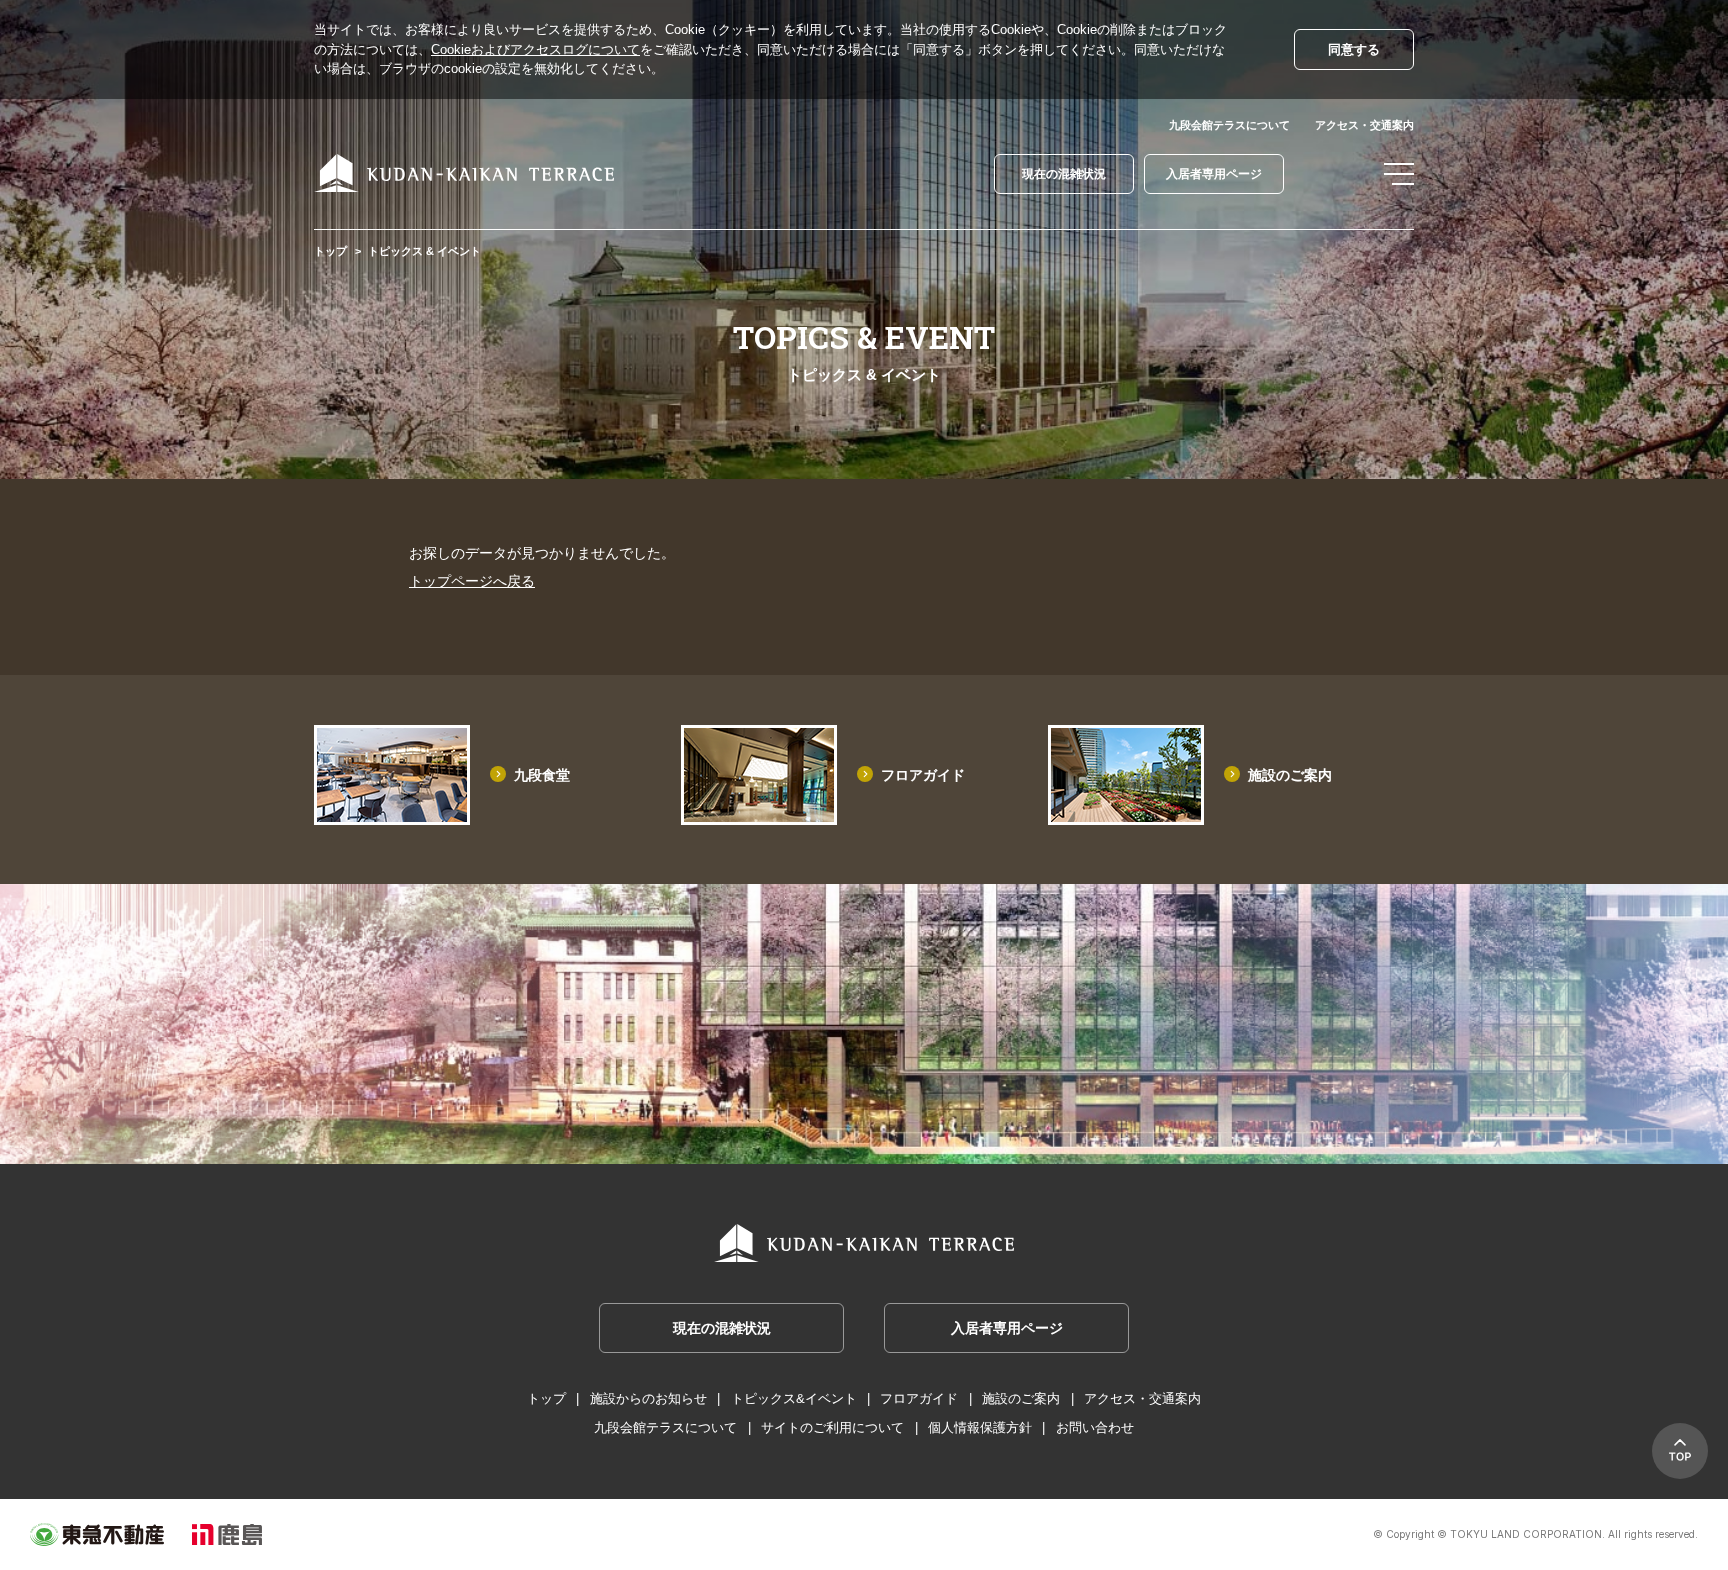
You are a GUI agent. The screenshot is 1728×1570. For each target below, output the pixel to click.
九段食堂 (542, 775)
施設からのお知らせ (648, 1398)
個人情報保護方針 (980, 1427)
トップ (330, 251)
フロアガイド (923, 775)
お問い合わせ (1095, 1427)
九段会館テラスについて (1229, 125)
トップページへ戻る (472, 581)
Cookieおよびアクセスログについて (535, 49)
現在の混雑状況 (1064, 174)
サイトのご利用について (832, 1427)
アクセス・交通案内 (1364, 125)
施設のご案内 (1290, 775)
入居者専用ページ (1214, 174)
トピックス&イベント (794, 1398)
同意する (1354, 49)
